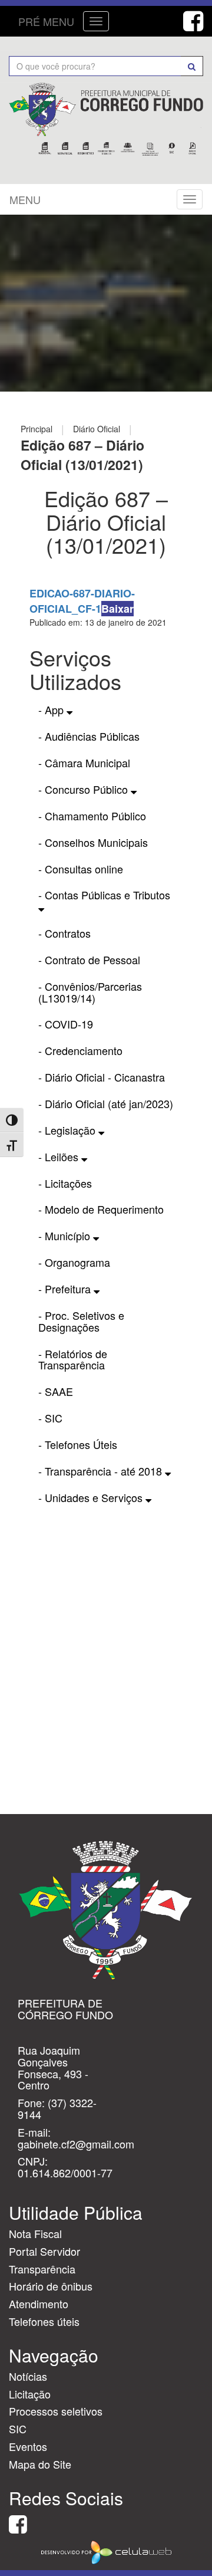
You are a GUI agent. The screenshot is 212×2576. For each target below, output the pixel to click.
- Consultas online (81, 869)
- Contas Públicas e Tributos (104, 895)
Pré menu (46, 21)
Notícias (28, 2376)
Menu (25, 199)
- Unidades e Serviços (92, 1497)
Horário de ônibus (51, 2286)
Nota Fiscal (35, 2233)
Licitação (30, 2394)
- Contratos (64, 933)
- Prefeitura (66, 1289)
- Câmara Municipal (84, 763)
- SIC (50, 1418)
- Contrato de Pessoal (89, 960)
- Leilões (60, 1156)
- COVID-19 (66, 1024)
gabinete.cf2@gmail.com (76, 2144)
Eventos (28, 2446)
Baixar (117, 609)
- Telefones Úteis (78, 1444)
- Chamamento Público (92, 816)
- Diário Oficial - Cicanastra (102, 1077)
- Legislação (68, 1130)
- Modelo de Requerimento (101, 1209)
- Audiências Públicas (89, 736)
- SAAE (56, 1391)
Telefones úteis (44, 2321)
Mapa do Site (40, 2464)
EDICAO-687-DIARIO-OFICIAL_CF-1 (82, 601)
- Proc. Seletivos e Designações (81, 1321)
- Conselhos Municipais (93, 842)
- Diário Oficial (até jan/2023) (106, 1103)
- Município (66, 1236)
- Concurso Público (85, 789)
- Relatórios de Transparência (73, 1359)
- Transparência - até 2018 (102, 1471)
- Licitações (65, 1183)
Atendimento (39, 2304)
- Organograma (74, 1262)
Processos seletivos (56, 2411)
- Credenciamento (80, 1050)
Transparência (42, 2269)
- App (52, 709)
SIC (18, 2429)
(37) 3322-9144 (57, 2108)
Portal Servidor (44, 2251)
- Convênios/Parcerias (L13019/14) (90, 992)
